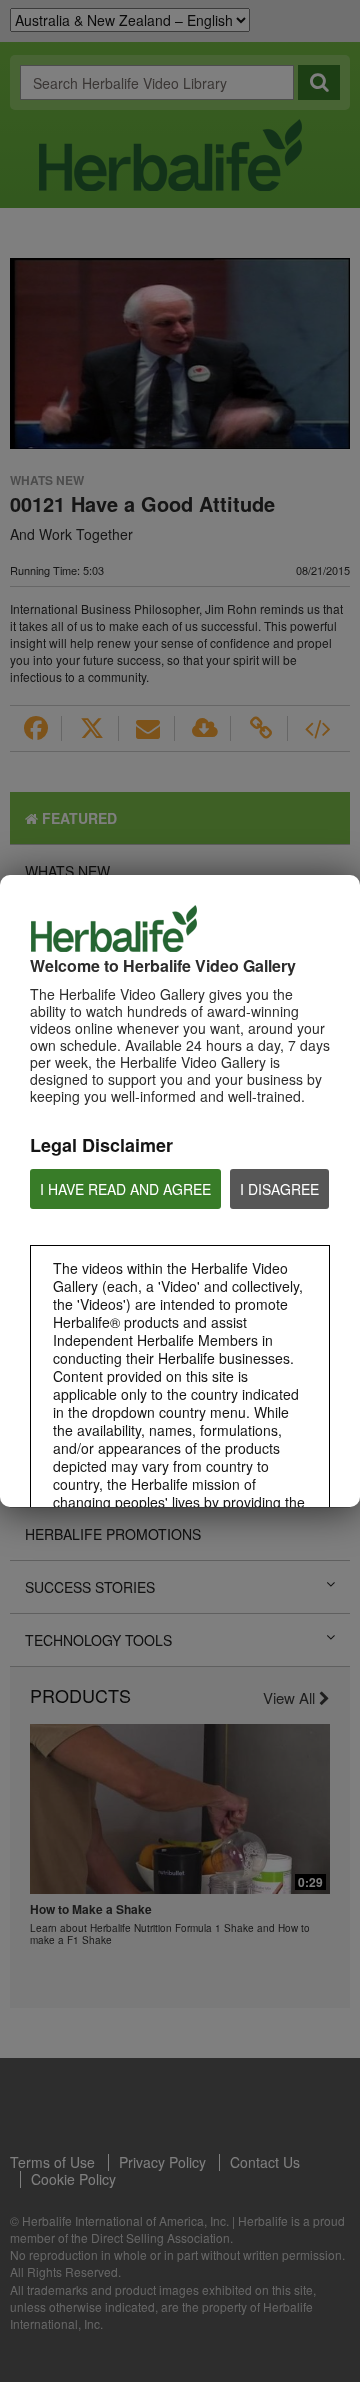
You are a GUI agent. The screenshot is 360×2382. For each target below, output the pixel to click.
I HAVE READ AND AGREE (125, 1189)
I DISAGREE (279, 1189)
